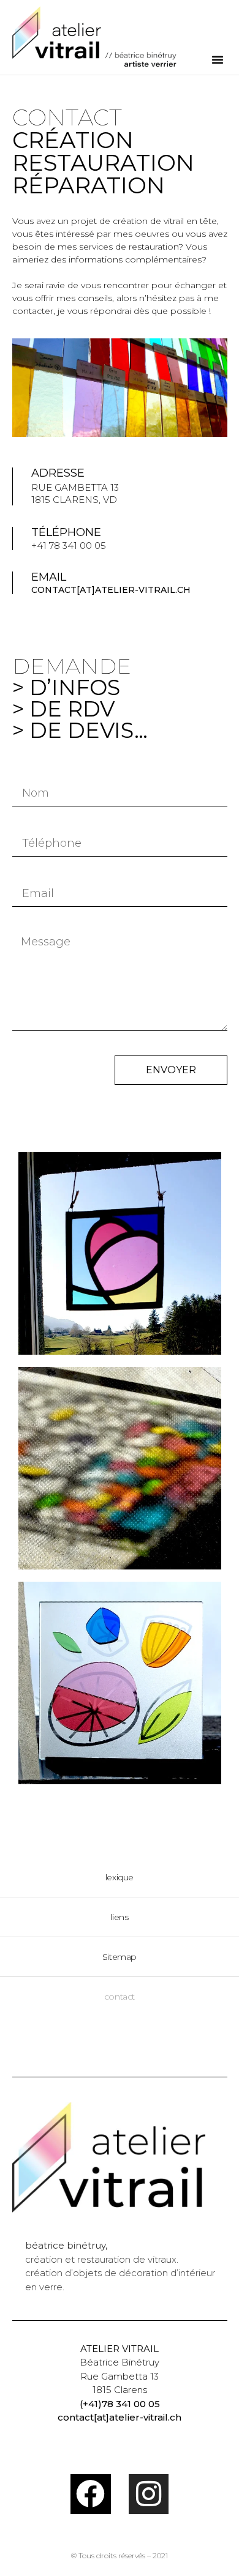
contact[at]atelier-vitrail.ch (111, 590)
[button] (218, 59)
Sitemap (120, 1957)
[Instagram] (149, 2494)
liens (119, 1917)
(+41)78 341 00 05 (120, 2404)
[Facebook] (91, 2494)
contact (120, 1997)
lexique (120, 1877)
